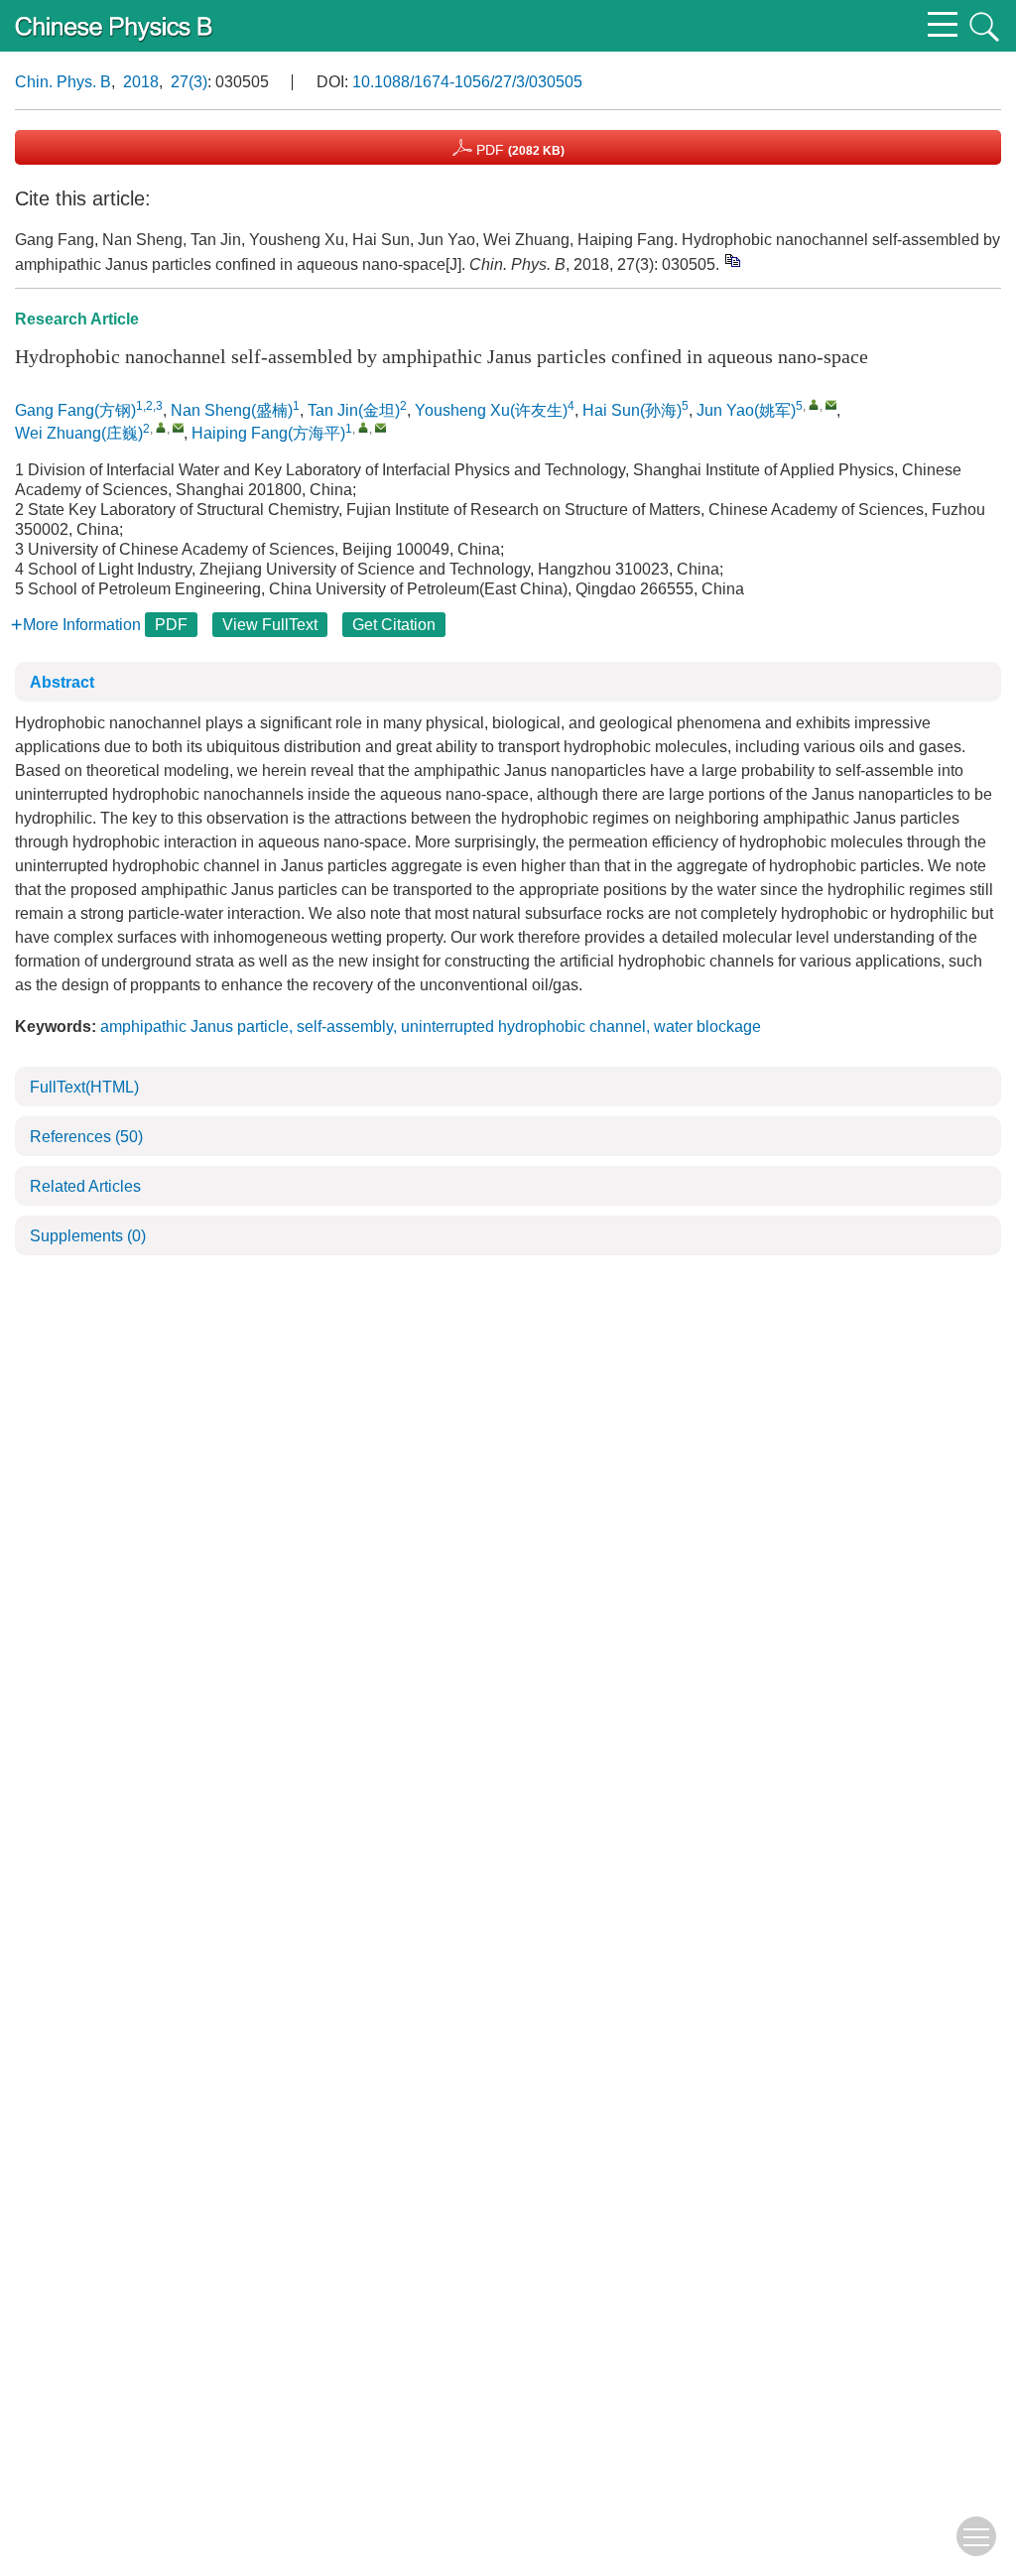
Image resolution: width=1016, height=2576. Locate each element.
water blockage (707, 1027)
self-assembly (345, 1027)
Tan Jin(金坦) (354, 410)
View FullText (270, 625)
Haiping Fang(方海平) (268, 433)
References (86, 1137)
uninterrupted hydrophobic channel (523, 1027)
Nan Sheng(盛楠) (232, 410)
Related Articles (85, 1186)
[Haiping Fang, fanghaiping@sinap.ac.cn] (364, 427)
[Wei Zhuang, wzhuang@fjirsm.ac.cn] (161, 427)
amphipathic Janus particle (194, 1027)
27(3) (189, 82)
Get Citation (394, 625)
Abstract (62, 682)
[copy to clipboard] (732, 260)
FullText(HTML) (84, 1087)
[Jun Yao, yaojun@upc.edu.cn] (814, 404)
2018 (141, 82)
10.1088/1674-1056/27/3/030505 (467, 82)
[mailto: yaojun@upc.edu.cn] (831, 404)
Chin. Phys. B (63, 82)
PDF (518, 150)
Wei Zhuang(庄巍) (79, 433)
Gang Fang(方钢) (75, 410)
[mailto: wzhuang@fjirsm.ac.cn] (178, 427)
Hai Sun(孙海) (632, 410)
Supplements (88, 1236)
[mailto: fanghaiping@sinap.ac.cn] (381, 427)
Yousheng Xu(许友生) (491, 410)
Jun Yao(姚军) (746, 410)
